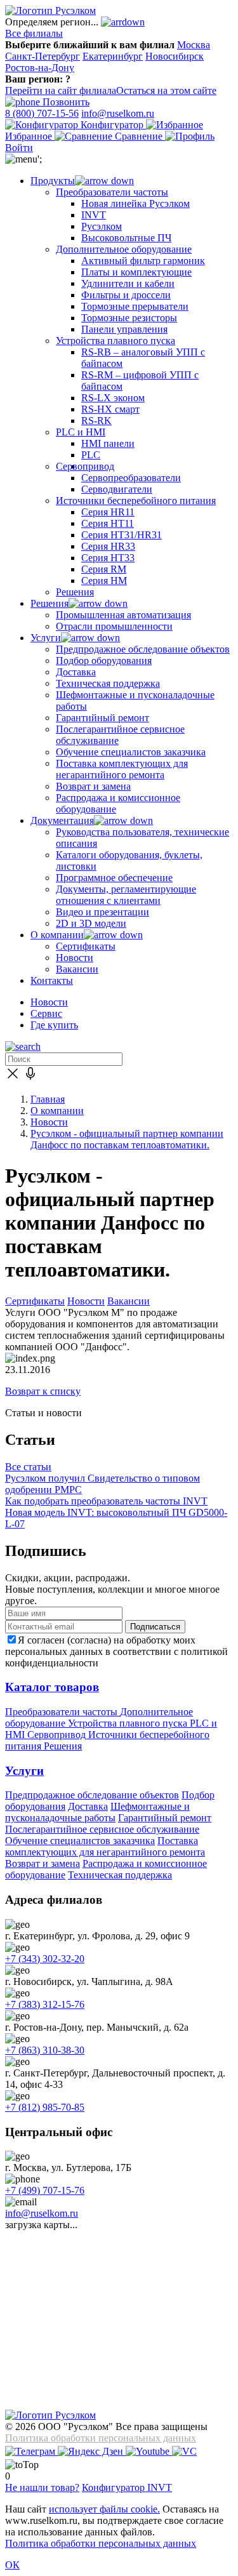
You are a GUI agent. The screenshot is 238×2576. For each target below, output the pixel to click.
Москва (194, 45)
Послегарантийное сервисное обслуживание (102, 1829)
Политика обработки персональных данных (101, 2438)
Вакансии (129, 1301)
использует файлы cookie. (104, 2509)
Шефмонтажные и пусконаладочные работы (97, 1812)
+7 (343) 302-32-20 (45, 1959)
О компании (57, 1111)
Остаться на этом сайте (166, 90)
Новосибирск (175, 56)
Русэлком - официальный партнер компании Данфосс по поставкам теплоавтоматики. (127, 1139)
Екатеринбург (113, 56)
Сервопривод (58, 1735)
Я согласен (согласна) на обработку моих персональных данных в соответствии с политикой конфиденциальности (116, 1651)
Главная (48, 1099)
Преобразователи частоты (63, 1712)
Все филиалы (34, 33)
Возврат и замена (43, 1863)
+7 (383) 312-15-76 (45, 2004)
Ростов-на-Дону (40, 68)
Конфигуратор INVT (127, 2487)
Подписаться (155, 1627)
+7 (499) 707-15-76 (45, 2190)
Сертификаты (35, 1301)
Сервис (46, 1013)
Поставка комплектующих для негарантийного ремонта (105, 1846)
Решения (63, 1746)
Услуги (24, 1771)
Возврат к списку (43, 1391)
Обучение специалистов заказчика (80, 1841)
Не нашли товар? (42, 2487)
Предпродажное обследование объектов (92, 1795)
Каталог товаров (52, 1687)
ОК (12, 2565)
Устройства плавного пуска (129, 1723)
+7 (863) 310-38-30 (45, 2050)
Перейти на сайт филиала (61, 90)
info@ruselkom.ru (118, 113)
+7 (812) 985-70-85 (45, 2107)
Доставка (88, 1806)
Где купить (54, 1025)
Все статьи (28, 1467)
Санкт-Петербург (43, 56)
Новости (49, 1002)
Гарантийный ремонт (165, 1818)
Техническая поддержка (120, 1875)
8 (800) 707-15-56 (42, 113)
